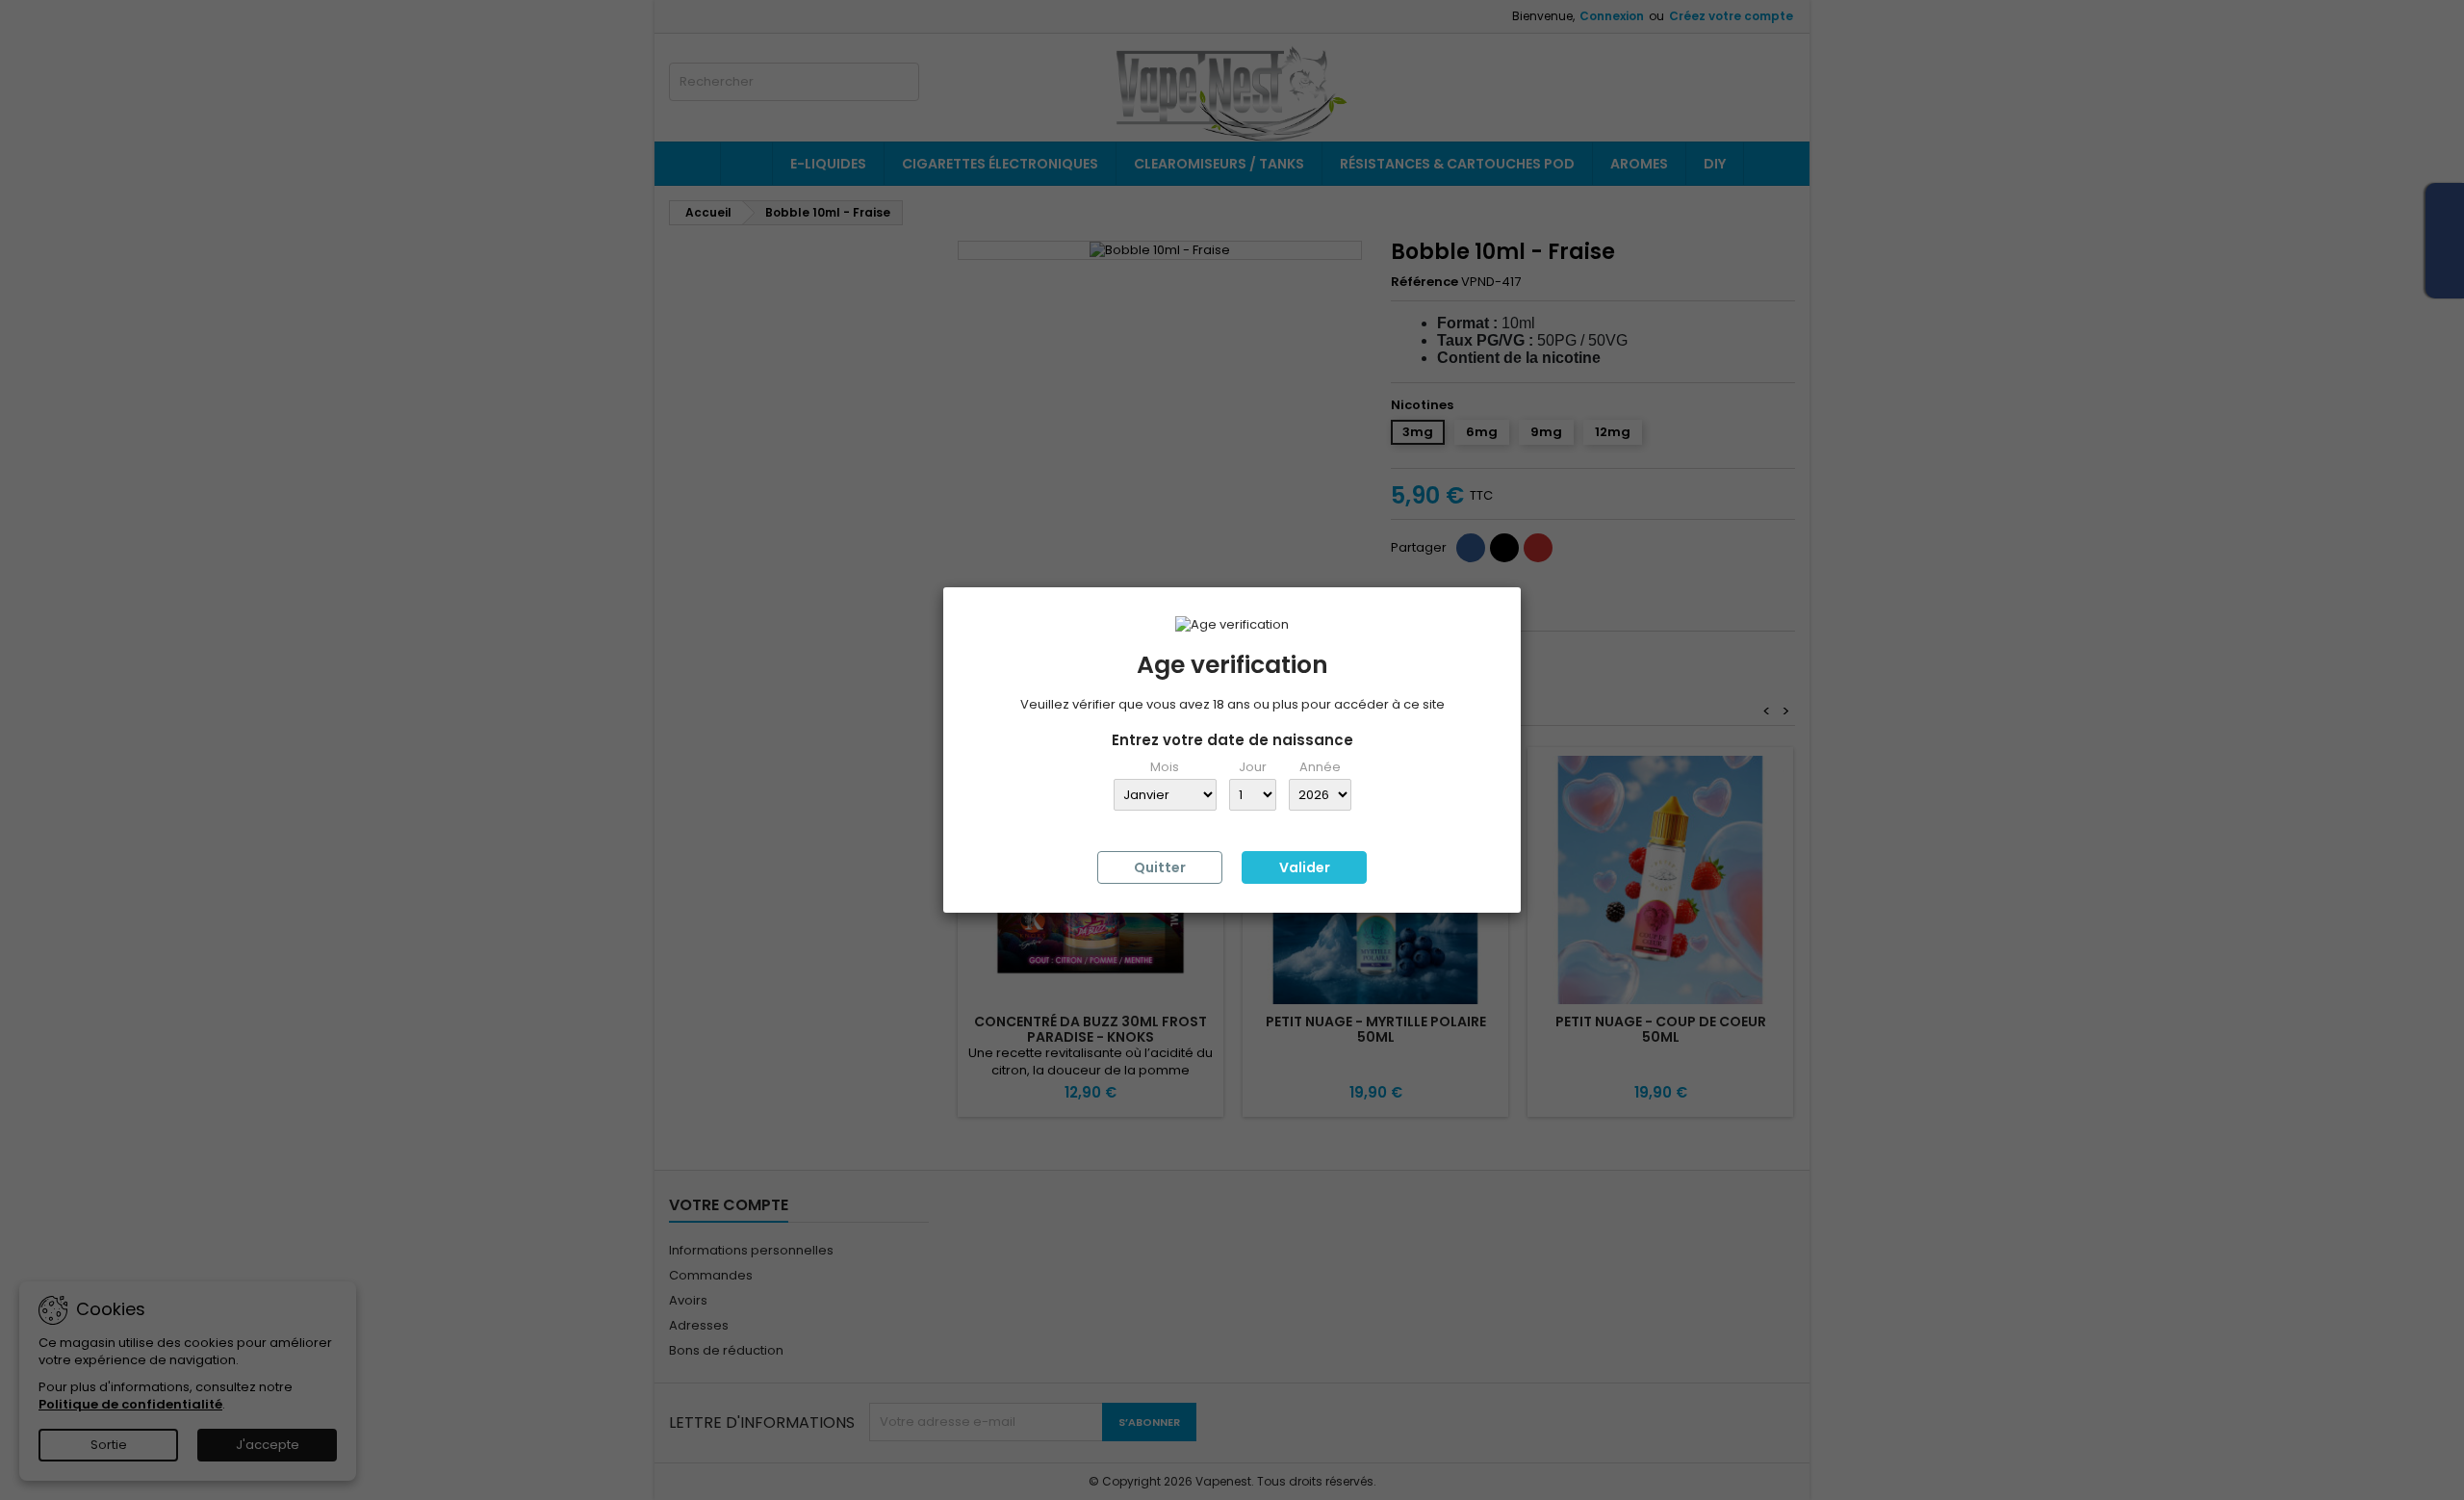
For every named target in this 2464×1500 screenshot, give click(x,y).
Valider (1305, 867)
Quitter (1160, 867)
